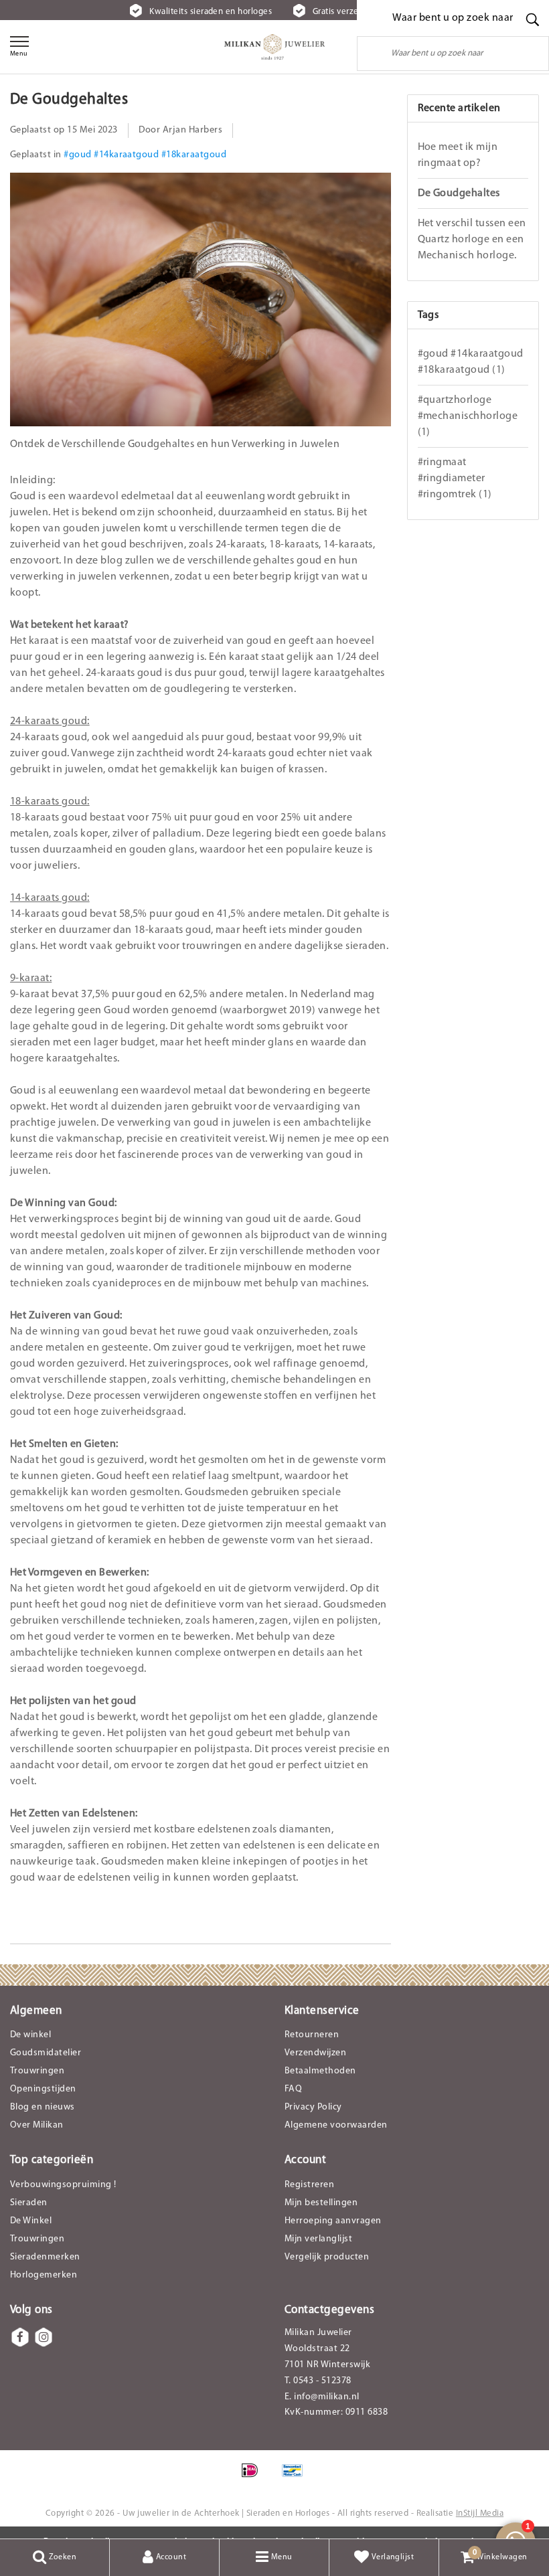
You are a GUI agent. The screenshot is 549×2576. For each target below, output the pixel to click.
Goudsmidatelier (46, 2053)
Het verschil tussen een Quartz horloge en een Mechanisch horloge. (472, 240)
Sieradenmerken (45, 2257)
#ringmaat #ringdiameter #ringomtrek (455, 479)
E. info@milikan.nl (322, 2397)
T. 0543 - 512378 (318, 2381)
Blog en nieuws (43, 2107)
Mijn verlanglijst (318, 2239)
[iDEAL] (254, 2478)
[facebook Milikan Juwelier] (20, 2337)
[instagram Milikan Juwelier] (44, 2337)
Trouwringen (37, 2071)
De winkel (30, 2035)
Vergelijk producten (327, 2257)
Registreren (309, 2185)
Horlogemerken (44, 2275)
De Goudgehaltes (69, 100)
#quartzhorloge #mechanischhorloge (468, 416)
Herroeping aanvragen (333, 2221)
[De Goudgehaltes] (201, 305)
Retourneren (312, 2035)
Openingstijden (43, 2089)
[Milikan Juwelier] (274, 47)
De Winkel (31, 2221)
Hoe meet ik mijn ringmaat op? (458, 155)
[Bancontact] (296, 2478)
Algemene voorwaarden (336, 2125)
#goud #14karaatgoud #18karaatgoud (145, 155)
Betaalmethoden (320, 2071)
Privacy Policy (313, 2107)
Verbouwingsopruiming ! (63, 2185)
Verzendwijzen (315, 2053)
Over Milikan (37, 2125)
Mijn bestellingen (321, 2203)
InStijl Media (480, 2513)
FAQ (293, 2089)
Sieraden (29, 2203)
